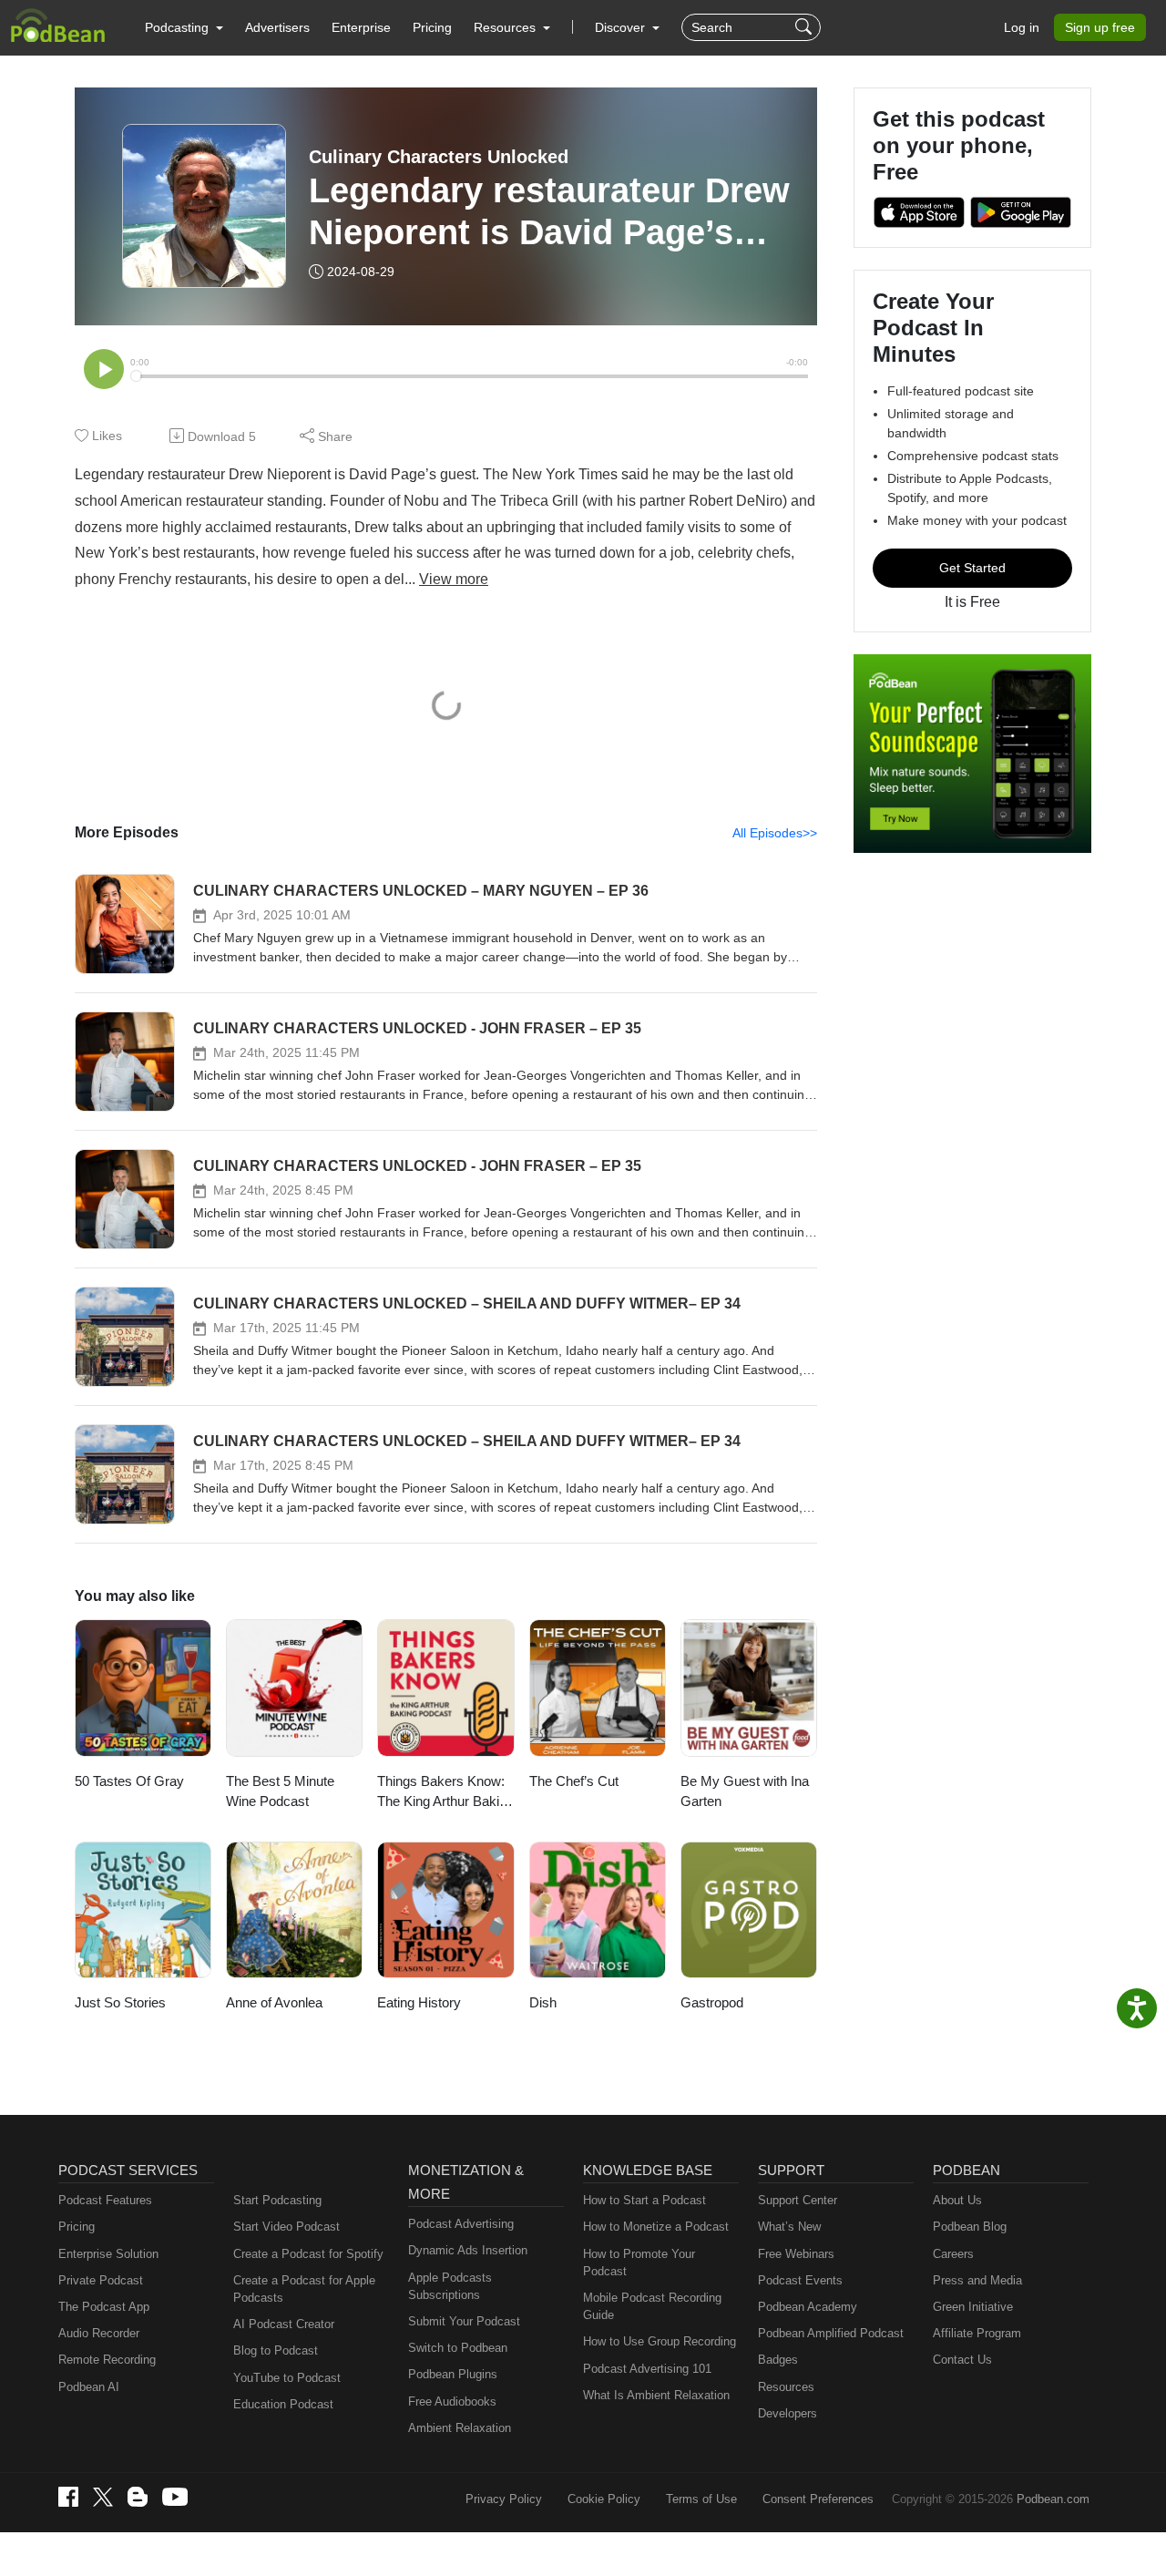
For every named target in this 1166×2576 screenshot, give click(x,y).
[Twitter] (103, 2497)
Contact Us (962, 2360)
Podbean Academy (808, 2307)
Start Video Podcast (286, 2227)
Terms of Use (701, 2499)
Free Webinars (796, 2254)
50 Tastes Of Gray (129, 1781)
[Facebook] (68, 2497)
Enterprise (361, 27)
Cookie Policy (604, 2499)
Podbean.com (1053, 2499)
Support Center (798, 2200)
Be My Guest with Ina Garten (745, 1791)
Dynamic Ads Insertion (468, 2250)
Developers (788, 2413)
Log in (1022, 27)
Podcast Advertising (461, 2224)
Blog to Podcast (276, 2350)
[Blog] (138, 2497)
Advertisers (277, 27)
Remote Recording (107, 2360)
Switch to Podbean (458, 2348)
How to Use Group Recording (660, 2341)
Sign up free (1100, 27)
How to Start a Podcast (644, 2200)
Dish (543, 2002)
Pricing (432, 27)
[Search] (806, 27)
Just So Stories (120, 2002)
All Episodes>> (775, 833)
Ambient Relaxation (460, 2428)
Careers (953, 2254)
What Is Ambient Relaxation (656, 2395)
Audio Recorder (99, 2333)
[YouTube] (175, 2497)
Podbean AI (89, 2387)
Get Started (972, 568)
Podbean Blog (970, 2227)
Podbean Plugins (453, 2374)
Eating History (419, 2002)
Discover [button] (622, 27)
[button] (184, 27)
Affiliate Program (977, 2333)
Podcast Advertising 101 (647, 2369)
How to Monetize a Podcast (656, 2227)
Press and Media (977, 2280)
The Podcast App (104, 2307)
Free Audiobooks (452, 2402)
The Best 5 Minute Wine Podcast (280, 1791)
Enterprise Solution (108, 2254)
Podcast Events (800, 2280)
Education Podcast (283, 2404)
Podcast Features (105, 2200)
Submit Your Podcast (464, 2321)
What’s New (789, 2227)
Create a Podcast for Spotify (308, 2254)
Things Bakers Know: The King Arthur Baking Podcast (445, 1793)
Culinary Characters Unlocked (439, 157)
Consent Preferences (818, 2499)
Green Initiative (973, 2307)
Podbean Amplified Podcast (831, 2333)
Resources (786, 2387)
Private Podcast (101, 2280)
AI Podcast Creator (284, 2324)
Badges (778, 2360)
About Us (957, 2200)
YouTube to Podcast (287, 2378)
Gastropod (712, 2002)
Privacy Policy (504, 2499)
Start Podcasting (277, 2200)
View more (454, 579)
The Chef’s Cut (574, 1781)
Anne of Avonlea (274, 2002)
